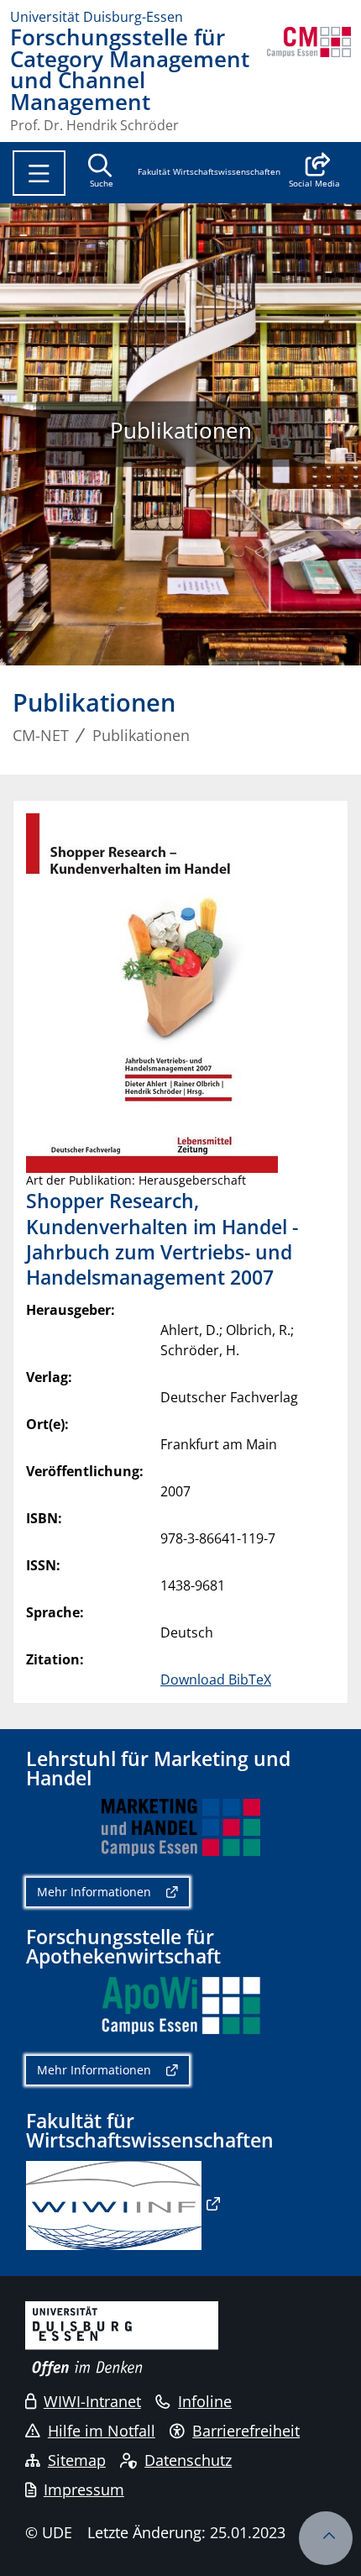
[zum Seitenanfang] (326, 2538)
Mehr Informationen (94, 1892)
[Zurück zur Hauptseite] (309, 79)
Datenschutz (188, 2460)
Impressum (84, 2489)
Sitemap (77, 2460)
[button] (314, 172)
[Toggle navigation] (39, 173)
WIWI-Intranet (92, 2401)
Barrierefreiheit (246, 2431)
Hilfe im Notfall (102, 2431)
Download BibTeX (216, 1680)
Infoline (205, 2401)
